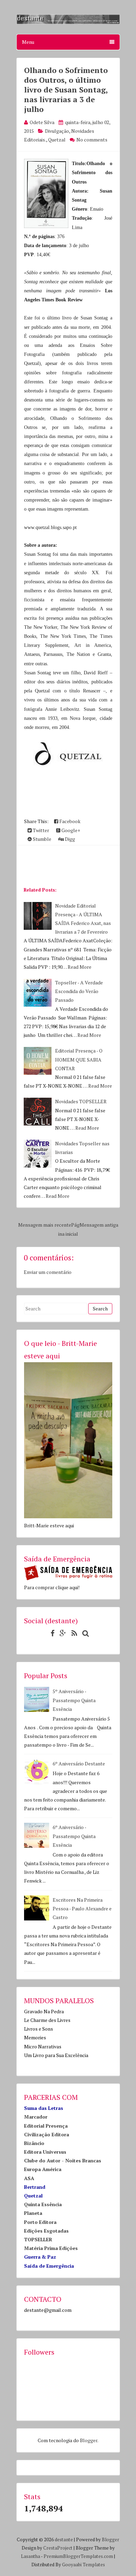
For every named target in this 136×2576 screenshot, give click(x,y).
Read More (80, 967)
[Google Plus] (61, 1633)
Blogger (89, 2440)
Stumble (41, 839)
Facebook (69, 821)
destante (64, 2540)
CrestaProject (58, 2548)
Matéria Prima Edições (51, 2248)
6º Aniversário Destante (79, 1764)
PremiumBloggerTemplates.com (78, 2556)
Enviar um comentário (48, 1272)
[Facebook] (51, 1633)
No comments (92, 140)
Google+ (70, 830)
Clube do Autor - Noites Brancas (63, 2160)
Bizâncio (34, 2143)
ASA (29, 2178)
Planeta (33, 2213)
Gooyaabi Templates (84, 2565)
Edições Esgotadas (46, 2231)
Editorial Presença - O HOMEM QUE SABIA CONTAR (79, 1059)
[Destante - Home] (68, 22)
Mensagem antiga (99, 1225)
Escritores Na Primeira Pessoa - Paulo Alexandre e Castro (82, 1908)
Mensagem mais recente (45, 1225)
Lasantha (31, 2556)
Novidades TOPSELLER (81, 1101)
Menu (28, 42)
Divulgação (57, 131)
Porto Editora (40, 2222)
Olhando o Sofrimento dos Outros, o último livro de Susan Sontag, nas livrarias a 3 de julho (66, 90)
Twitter (40, 830)
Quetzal (57, 140)
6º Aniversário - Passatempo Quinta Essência (74, 1836)
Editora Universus (45, 2152)
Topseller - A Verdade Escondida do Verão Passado (79, 991)
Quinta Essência (43, 2204)
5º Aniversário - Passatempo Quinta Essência (74, 1700)
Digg (69, 839)
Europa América (43, 2169)
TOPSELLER (38, 2239)
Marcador (36, 2117)
